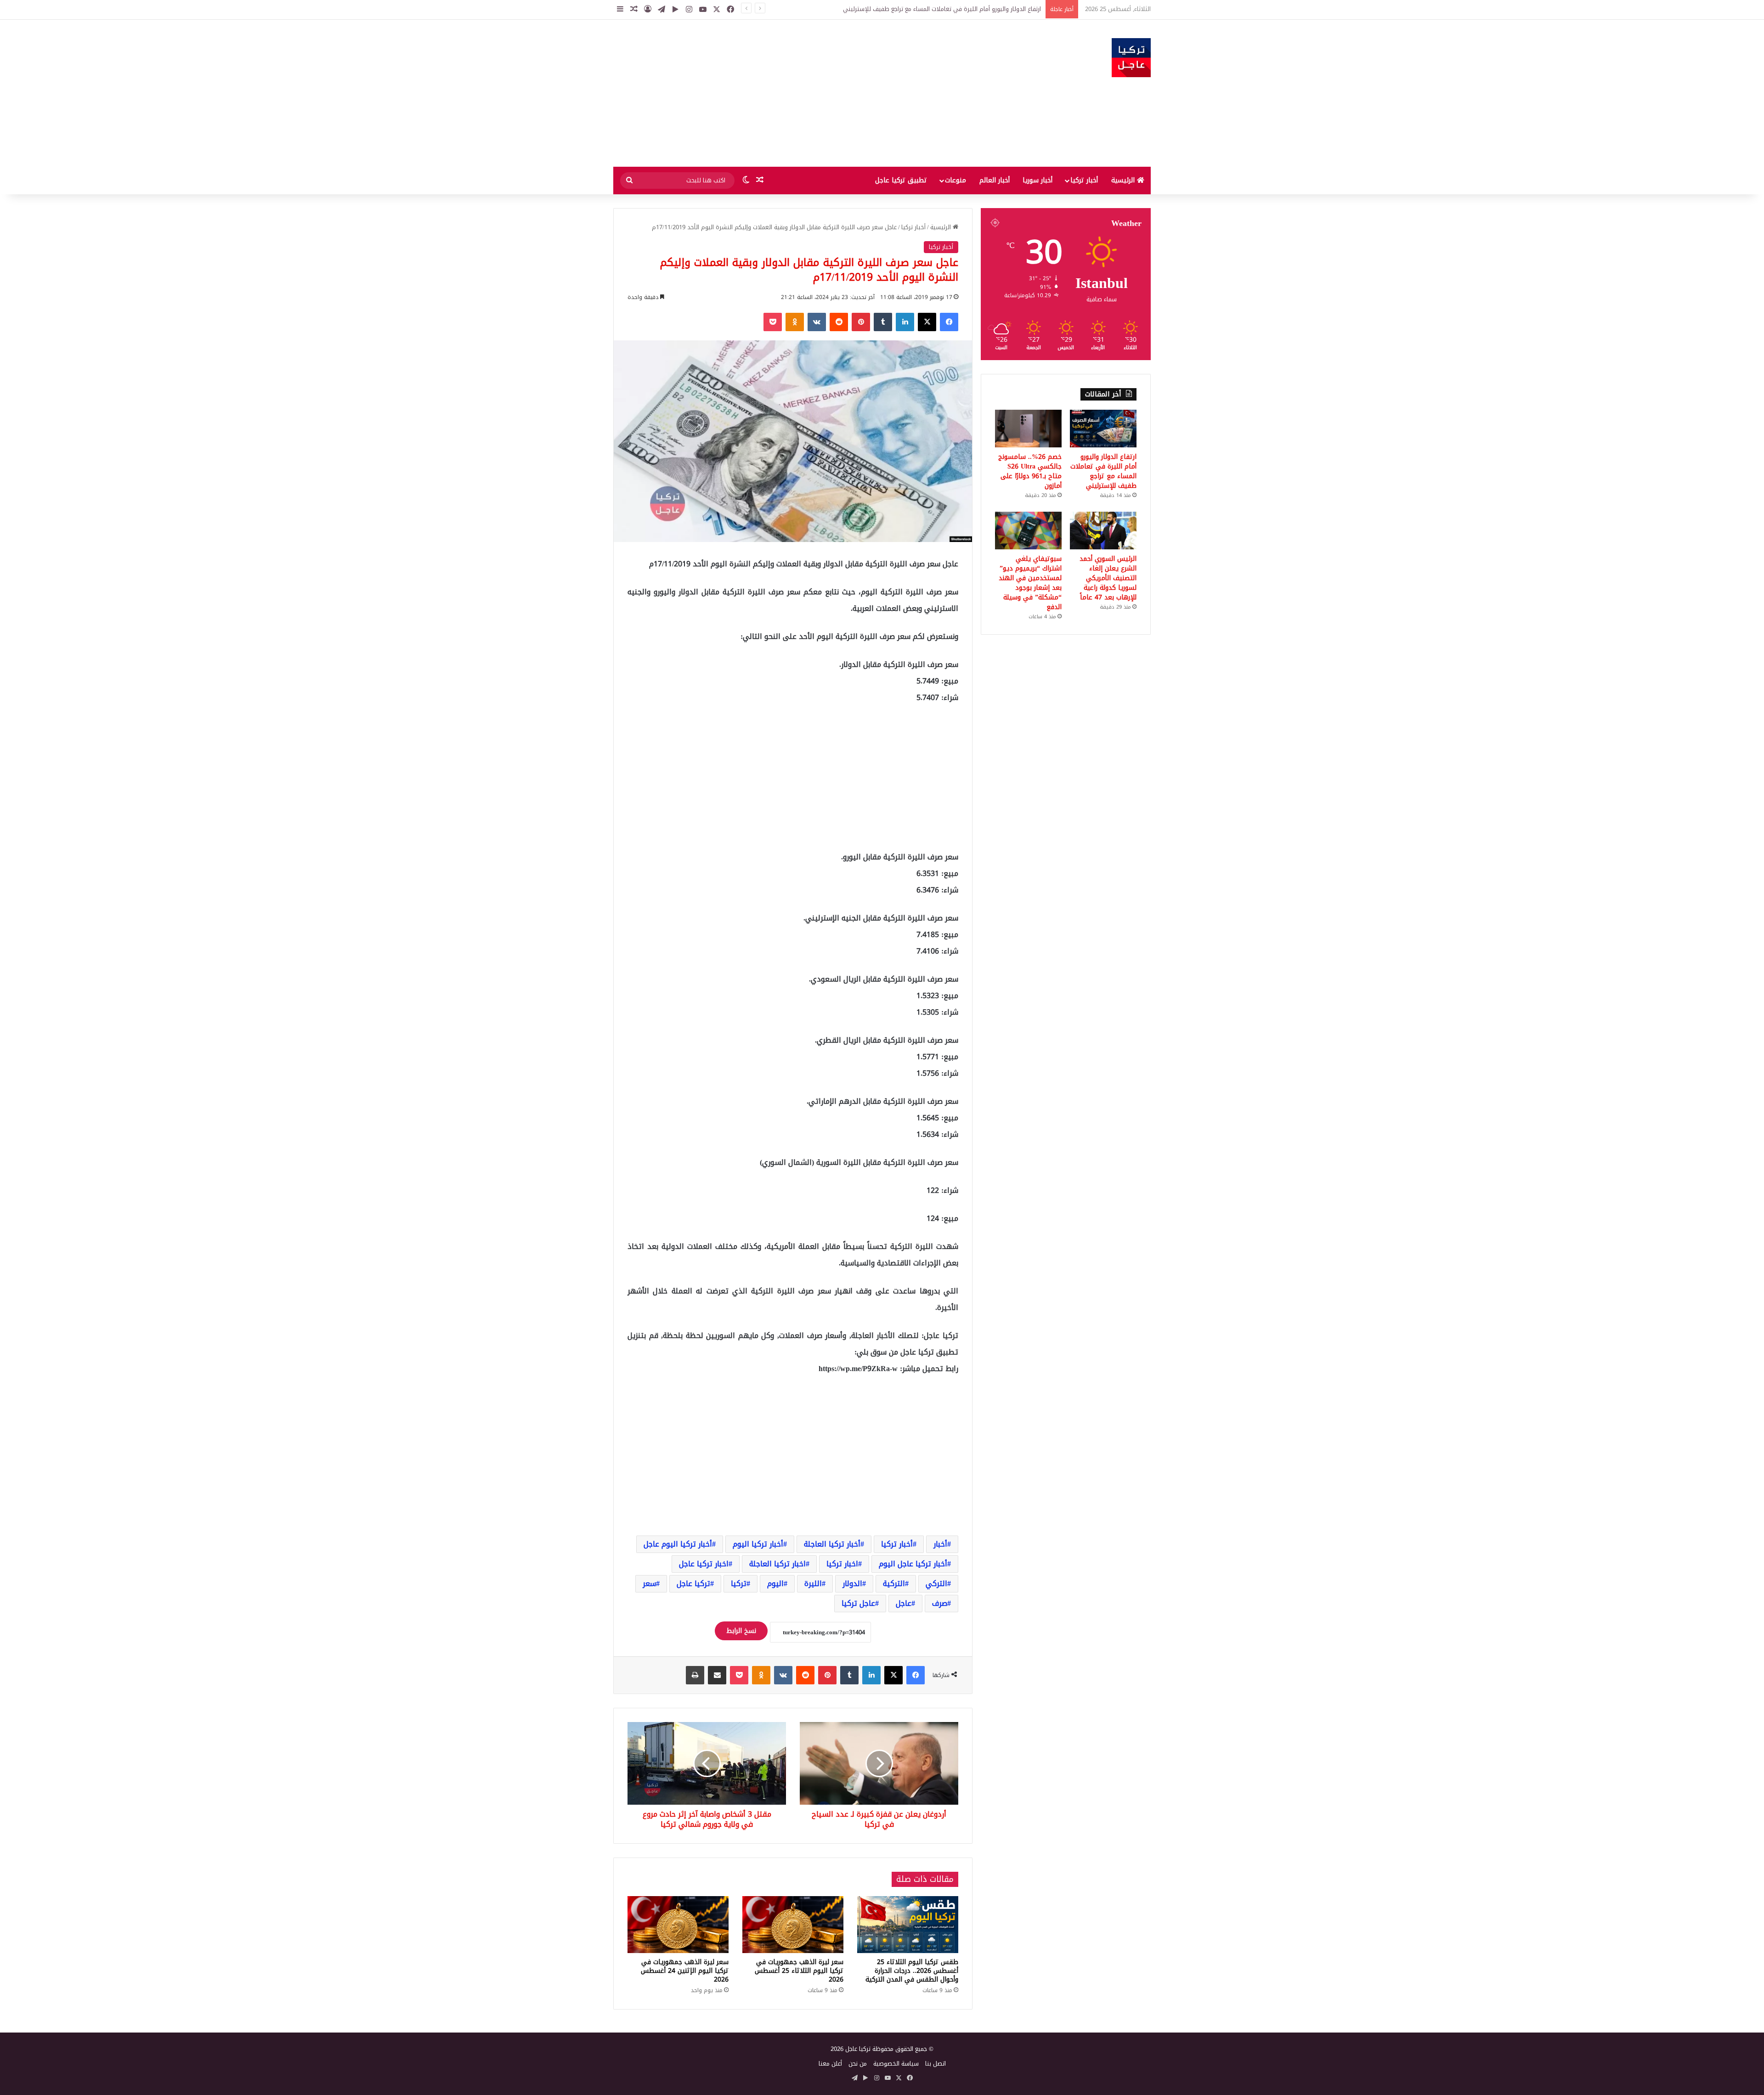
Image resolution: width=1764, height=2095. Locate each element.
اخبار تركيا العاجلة (777, 1564)
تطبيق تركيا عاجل (901, 180)
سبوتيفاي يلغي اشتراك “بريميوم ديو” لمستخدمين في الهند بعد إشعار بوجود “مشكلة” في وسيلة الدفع (1030, 583)
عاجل (904, 1603)
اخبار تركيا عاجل (704, 1564)
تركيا (739, 1584)
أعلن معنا (830, 2064)
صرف (940, 1603)
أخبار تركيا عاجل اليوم (913, 1564)
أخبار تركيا (1084, 180)
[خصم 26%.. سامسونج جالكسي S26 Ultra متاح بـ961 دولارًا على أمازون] (1028, 429)
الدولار (852, 1584)
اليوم (775, 1584)
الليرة (813, 1584)
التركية (894, 1584)
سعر (649, 1584)
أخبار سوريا (1037, 180)
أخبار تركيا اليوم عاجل (678, 1544)
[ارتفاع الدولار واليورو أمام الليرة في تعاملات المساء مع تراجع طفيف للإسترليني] (1103, 429)
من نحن (858, 2064)
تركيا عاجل (693, 1584)
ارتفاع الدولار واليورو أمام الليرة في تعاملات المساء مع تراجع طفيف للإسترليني (1103, 471)
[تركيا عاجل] (1131, 58)
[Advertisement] (790, 93)
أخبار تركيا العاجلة (832, 1544)
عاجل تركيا (858, 1603)
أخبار (940, 1544)
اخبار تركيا (842, 1564)
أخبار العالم (995, 180)
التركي (936, 1584)
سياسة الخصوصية (896, 2064)
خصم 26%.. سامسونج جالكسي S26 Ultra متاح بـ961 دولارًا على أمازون (952, 9)
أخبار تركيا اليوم (758, 1544)
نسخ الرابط (741, 1631)
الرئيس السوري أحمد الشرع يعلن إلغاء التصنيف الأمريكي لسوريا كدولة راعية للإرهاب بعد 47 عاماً (1108, 578)
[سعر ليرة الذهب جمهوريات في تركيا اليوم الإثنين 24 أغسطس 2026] (678, 1925)
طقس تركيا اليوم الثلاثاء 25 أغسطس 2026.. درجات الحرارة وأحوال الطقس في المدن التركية (912, 1971)
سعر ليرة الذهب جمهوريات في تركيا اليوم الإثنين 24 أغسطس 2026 (685, 1971)
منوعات (955, 180)
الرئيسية (1124, 180)
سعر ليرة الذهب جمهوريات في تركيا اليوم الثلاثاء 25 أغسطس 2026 (799, 1971)
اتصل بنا (936, 2064)
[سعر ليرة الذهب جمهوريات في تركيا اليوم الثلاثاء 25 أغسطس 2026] (793, 1925)
